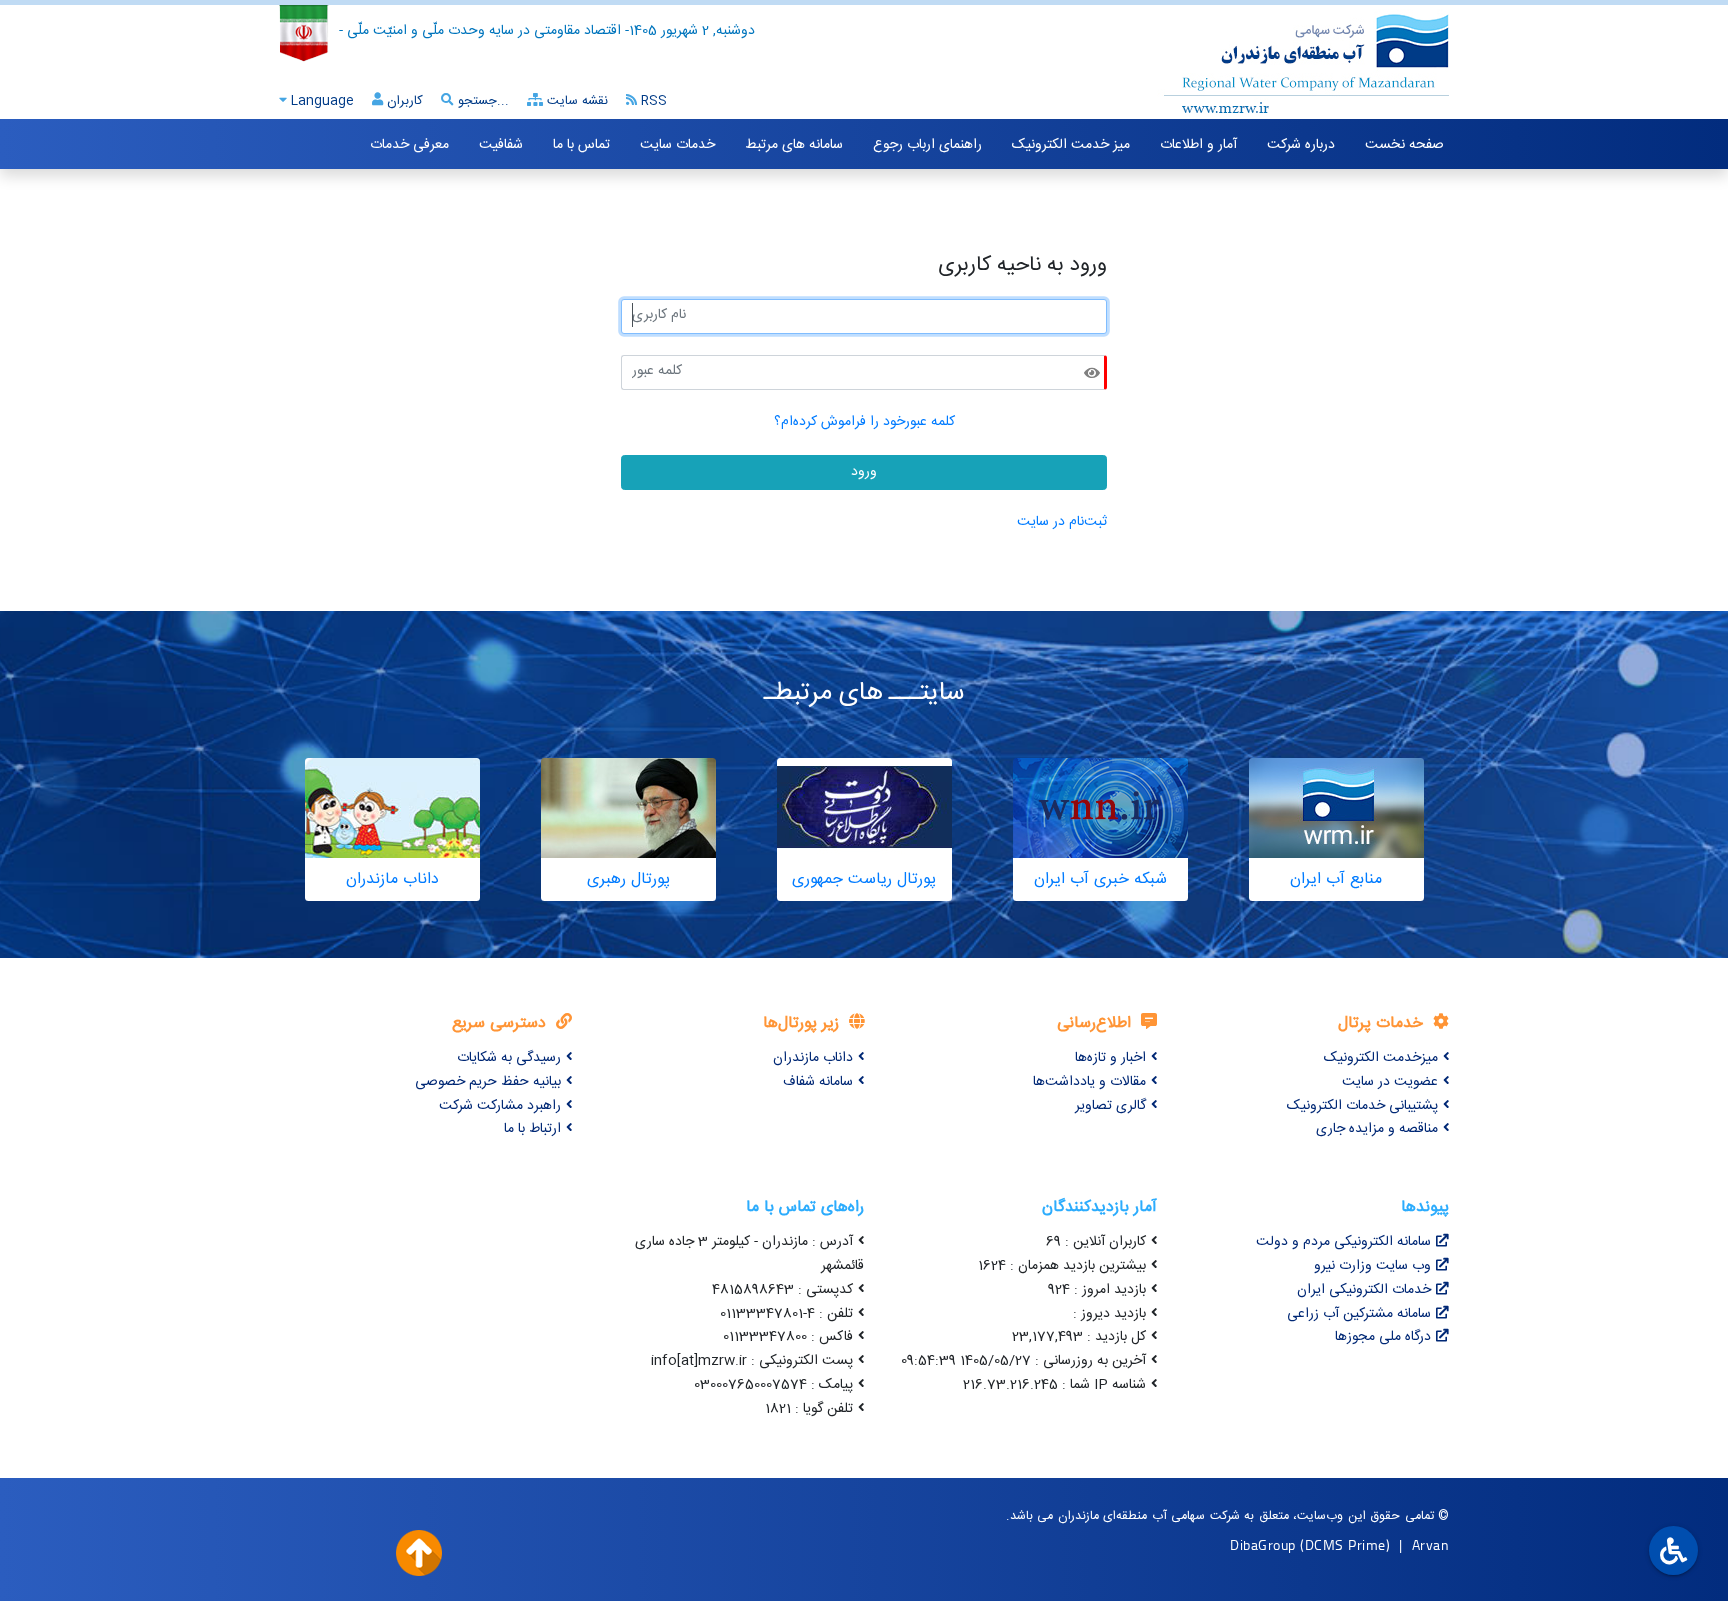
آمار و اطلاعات (1198, 145)
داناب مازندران (813, 1058)
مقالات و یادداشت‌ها (1089, 1082)
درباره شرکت (1301, 145)
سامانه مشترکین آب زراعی (1359, 1314)
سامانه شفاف (818, 1082)
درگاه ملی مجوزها (1383, 1337)
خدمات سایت (677, 145)
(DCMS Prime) (1345, 1544)
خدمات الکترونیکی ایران (1364, 1290)
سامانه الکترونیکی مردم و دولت (1343, 1242)
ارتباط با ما (532, 1129)
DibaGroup (1263, 1544)
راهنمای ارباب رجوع (927, 145)
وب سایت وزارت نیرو (1372, 1266)
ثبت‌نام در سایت (1062, 522)
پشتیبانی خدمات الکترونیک (1362, 1106)
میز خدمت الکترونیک (1071, 145)
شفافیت (501, 145)
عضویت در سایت (1390, 1082)
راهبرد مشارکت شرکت (500, 1106)
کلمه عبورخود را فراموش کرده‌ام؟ (864, 422)
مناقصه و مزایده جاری (1377, 1129)
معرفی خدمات (409, 145)
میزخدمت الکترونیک (1381, 1058)
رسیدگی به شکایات (509, 1058)
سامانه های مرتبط (794, 145)
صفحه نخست (1404, 145)
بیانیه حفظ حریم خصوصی (488, 1082)
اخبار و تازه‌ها (1110, 1058)
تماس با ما (581, 145)
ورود (864, 472)
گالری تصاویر (1110, 1106)
